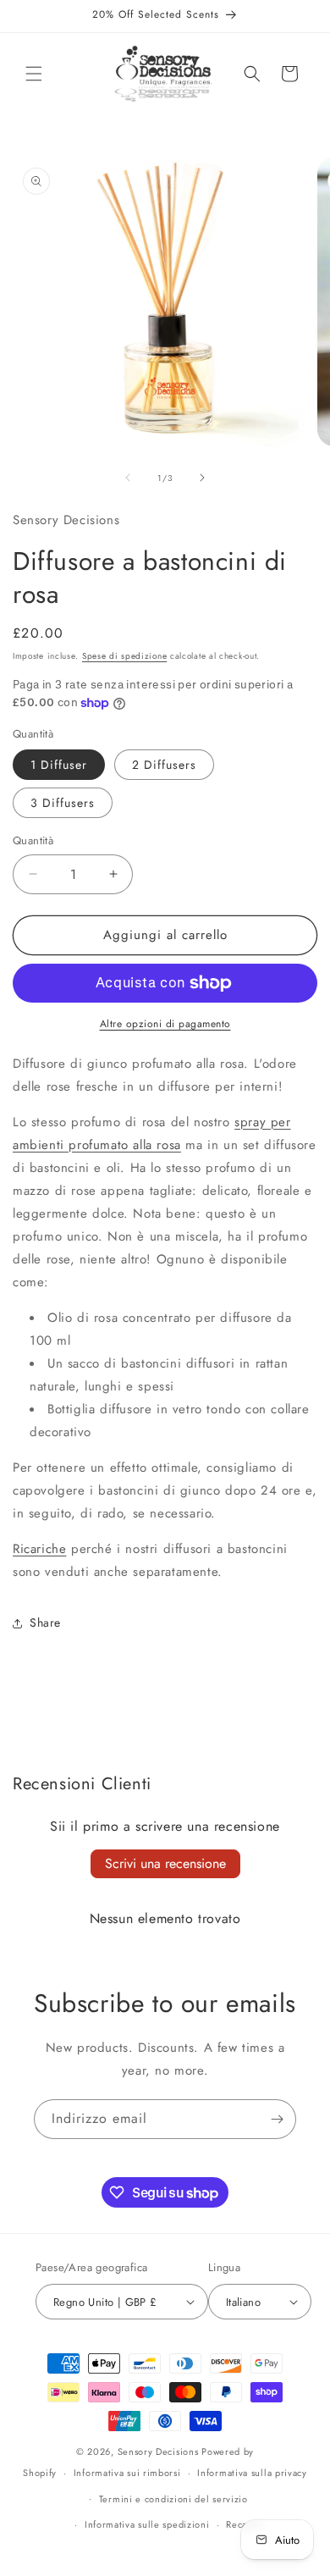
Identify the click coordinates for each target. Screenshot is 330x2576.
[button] (34, 74)
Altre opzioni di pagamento (165, 1024)
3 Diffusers (63, 803)
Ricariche (39, 1549)
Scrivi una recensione (165, 1863)
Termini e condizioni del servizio (173, 2499)
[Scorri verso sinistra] (128, 478)
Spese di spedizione (124, 656)
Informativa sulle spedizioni (147, 2524)
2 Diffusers (164, 765)
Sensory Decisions (158, 2452)
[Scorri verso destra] (202, 478)
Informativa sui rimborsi (127, 2473)
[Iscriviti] (277, 2119)
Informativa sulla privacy (252, 2473)
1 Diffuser (59, 765)
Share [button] (45, 1622)
